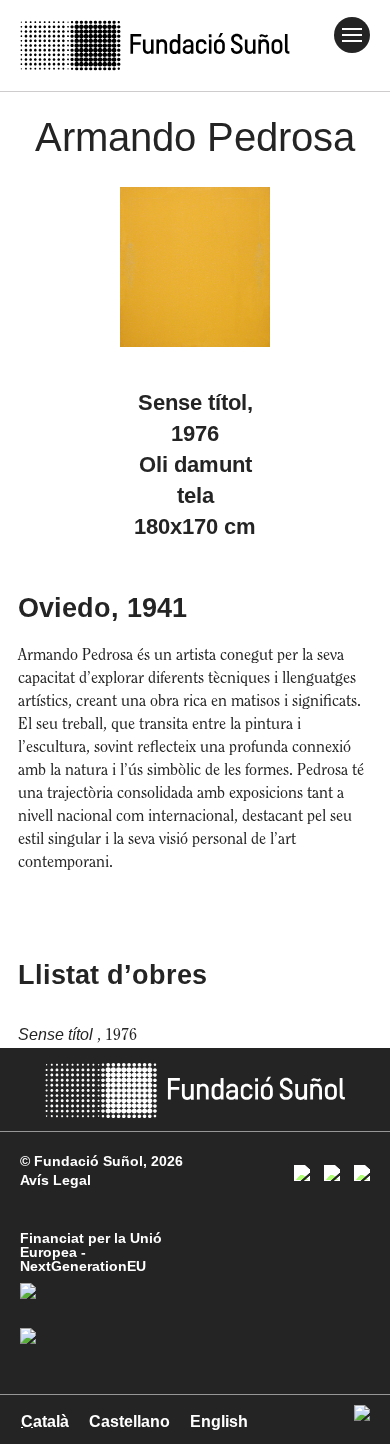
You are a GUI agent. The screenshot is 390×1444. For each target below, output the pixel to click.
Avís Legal (55, 1180)
